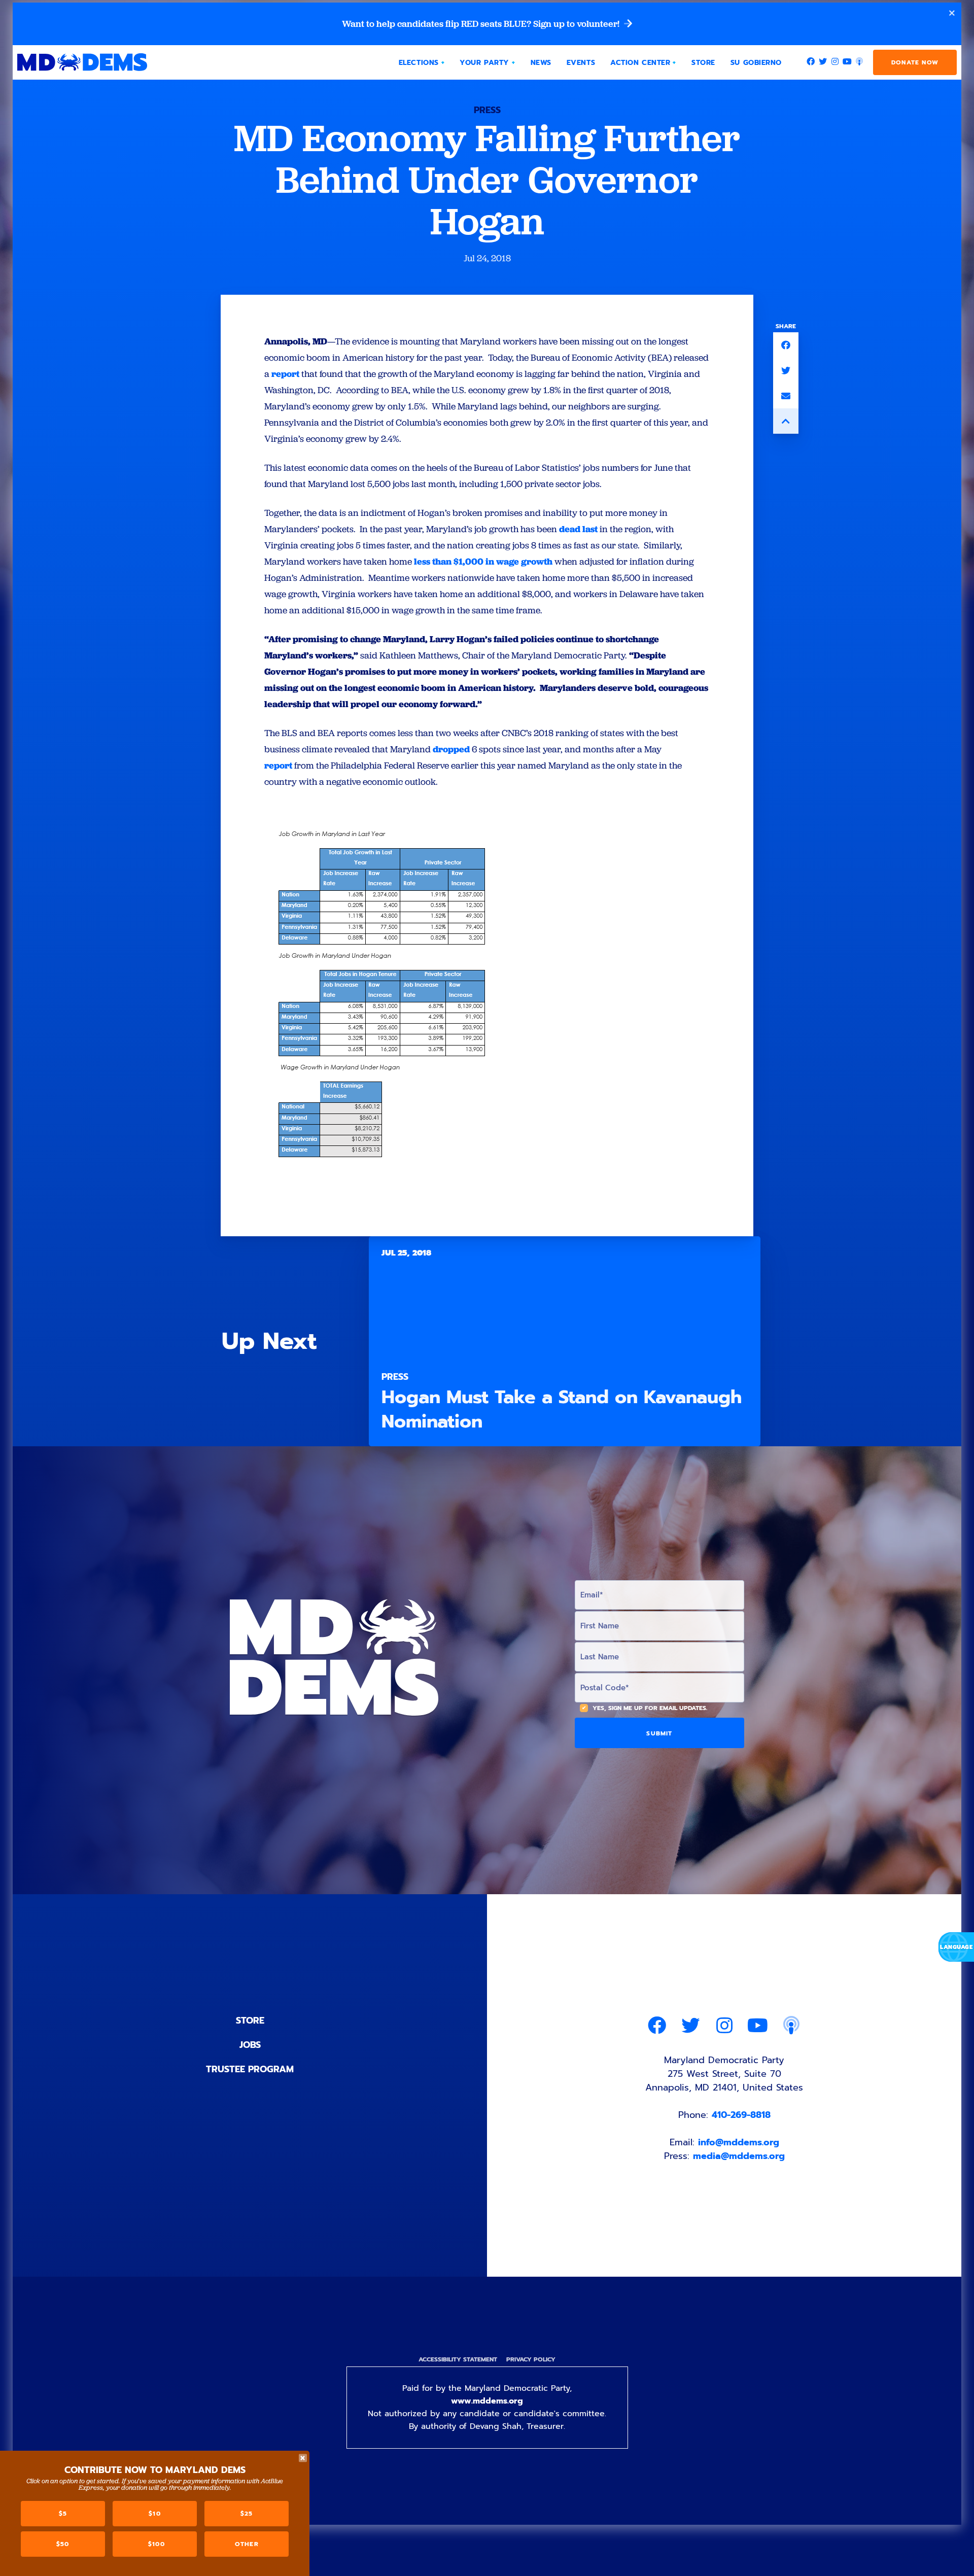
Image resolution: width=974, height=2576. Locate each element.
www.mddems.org (487, 2401)
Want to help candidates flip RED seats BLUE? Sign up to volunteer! (482, 24)
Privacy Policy (531, 2359)
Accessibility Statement (458, 2359)
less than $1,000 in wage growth (483, 561)
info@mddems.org (739, 2142)
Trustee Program (250, 2069)
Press (487, 110)
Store (250, 2021)
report (285, 374)
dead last (578, 529)
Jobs (250, 2045)
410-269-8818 (741, 2115)
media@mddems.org (739, 2156)
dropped (451, 749)
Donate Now (915, 62)
